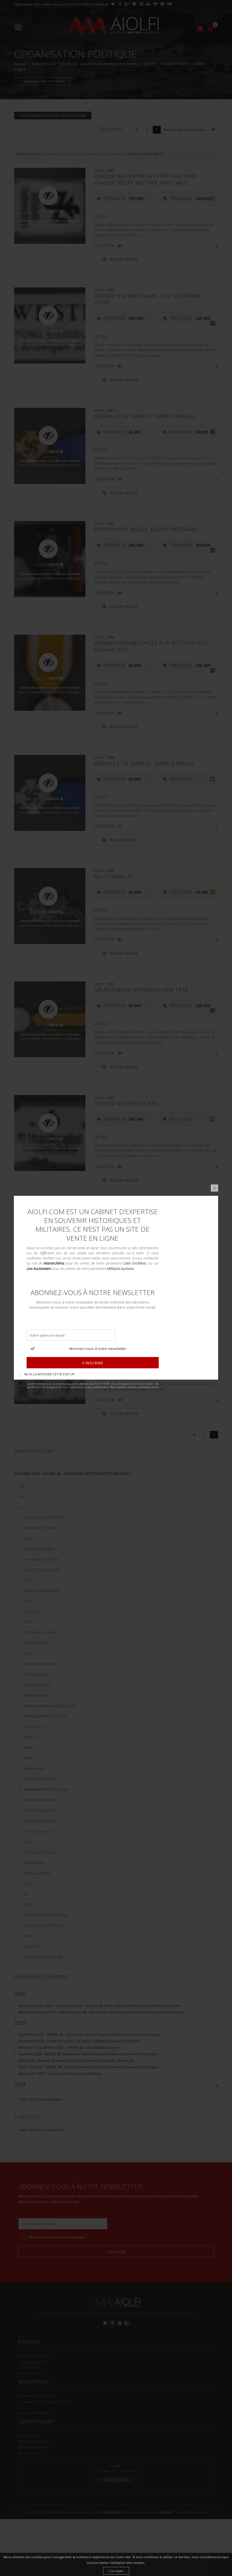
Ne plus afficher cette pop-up (50, 1374)
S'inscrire (93, 1363)
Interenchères (54, 1263)
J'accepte (116, 2571)
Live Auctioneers (39, 1268)
